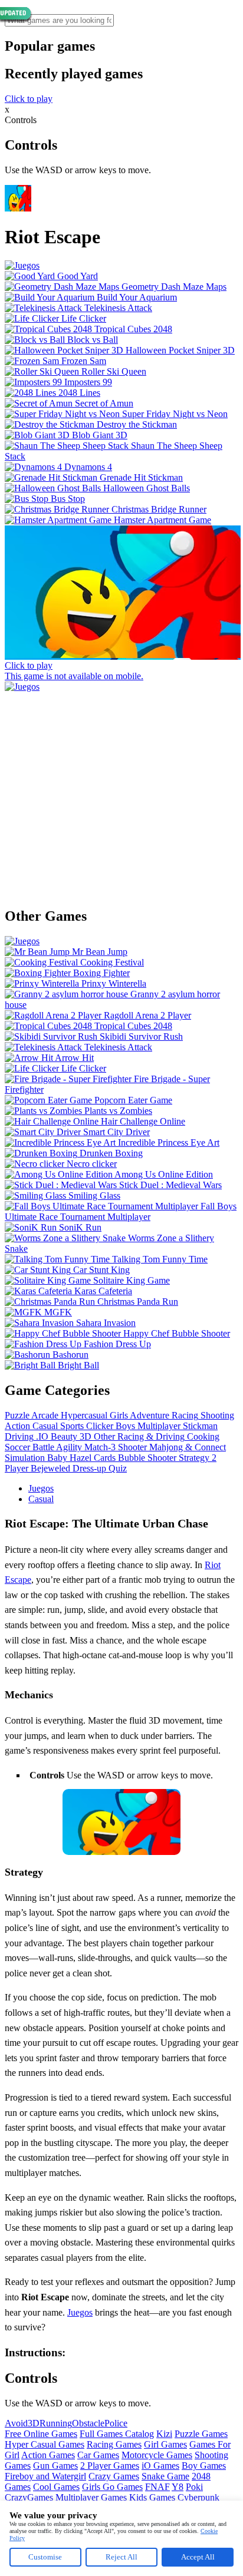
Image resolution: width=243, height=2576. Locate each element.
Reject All (121, 2557)
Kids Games (152, 2497)
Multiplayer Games (91, 2497)
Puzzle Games (201, 2434)
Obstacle (88, 2423)
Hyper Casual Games (45, 2444)
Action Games (48, 2455)
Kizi (164, 2434)
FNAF (157, 2487)
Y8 (178, 2487)
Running (56, 2423)
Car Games (98, 2455)
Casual (41, 1499)
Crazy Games (114, 2476)
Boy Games (204, 2466)
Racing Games (114, 2444)
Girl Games (165, 2444)
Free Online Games (41, 2434)
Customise (45, 2557)
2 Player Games (110, 2466)
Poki (194, 2487)
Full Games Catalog (117, 2434)
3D (34, 2423)
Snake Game (165, 2476)
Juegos (41, 1488)
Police (116, 2423)
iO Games (160, 2466)
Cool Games (56, 2487)
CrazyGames (29, 2497)
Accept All (198, 2557)
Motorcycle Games (157, 2455)
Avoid (16, 2423)
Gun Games (55, 2466)
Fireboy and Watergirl (45, 2476)
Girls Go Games (112, 2487)
